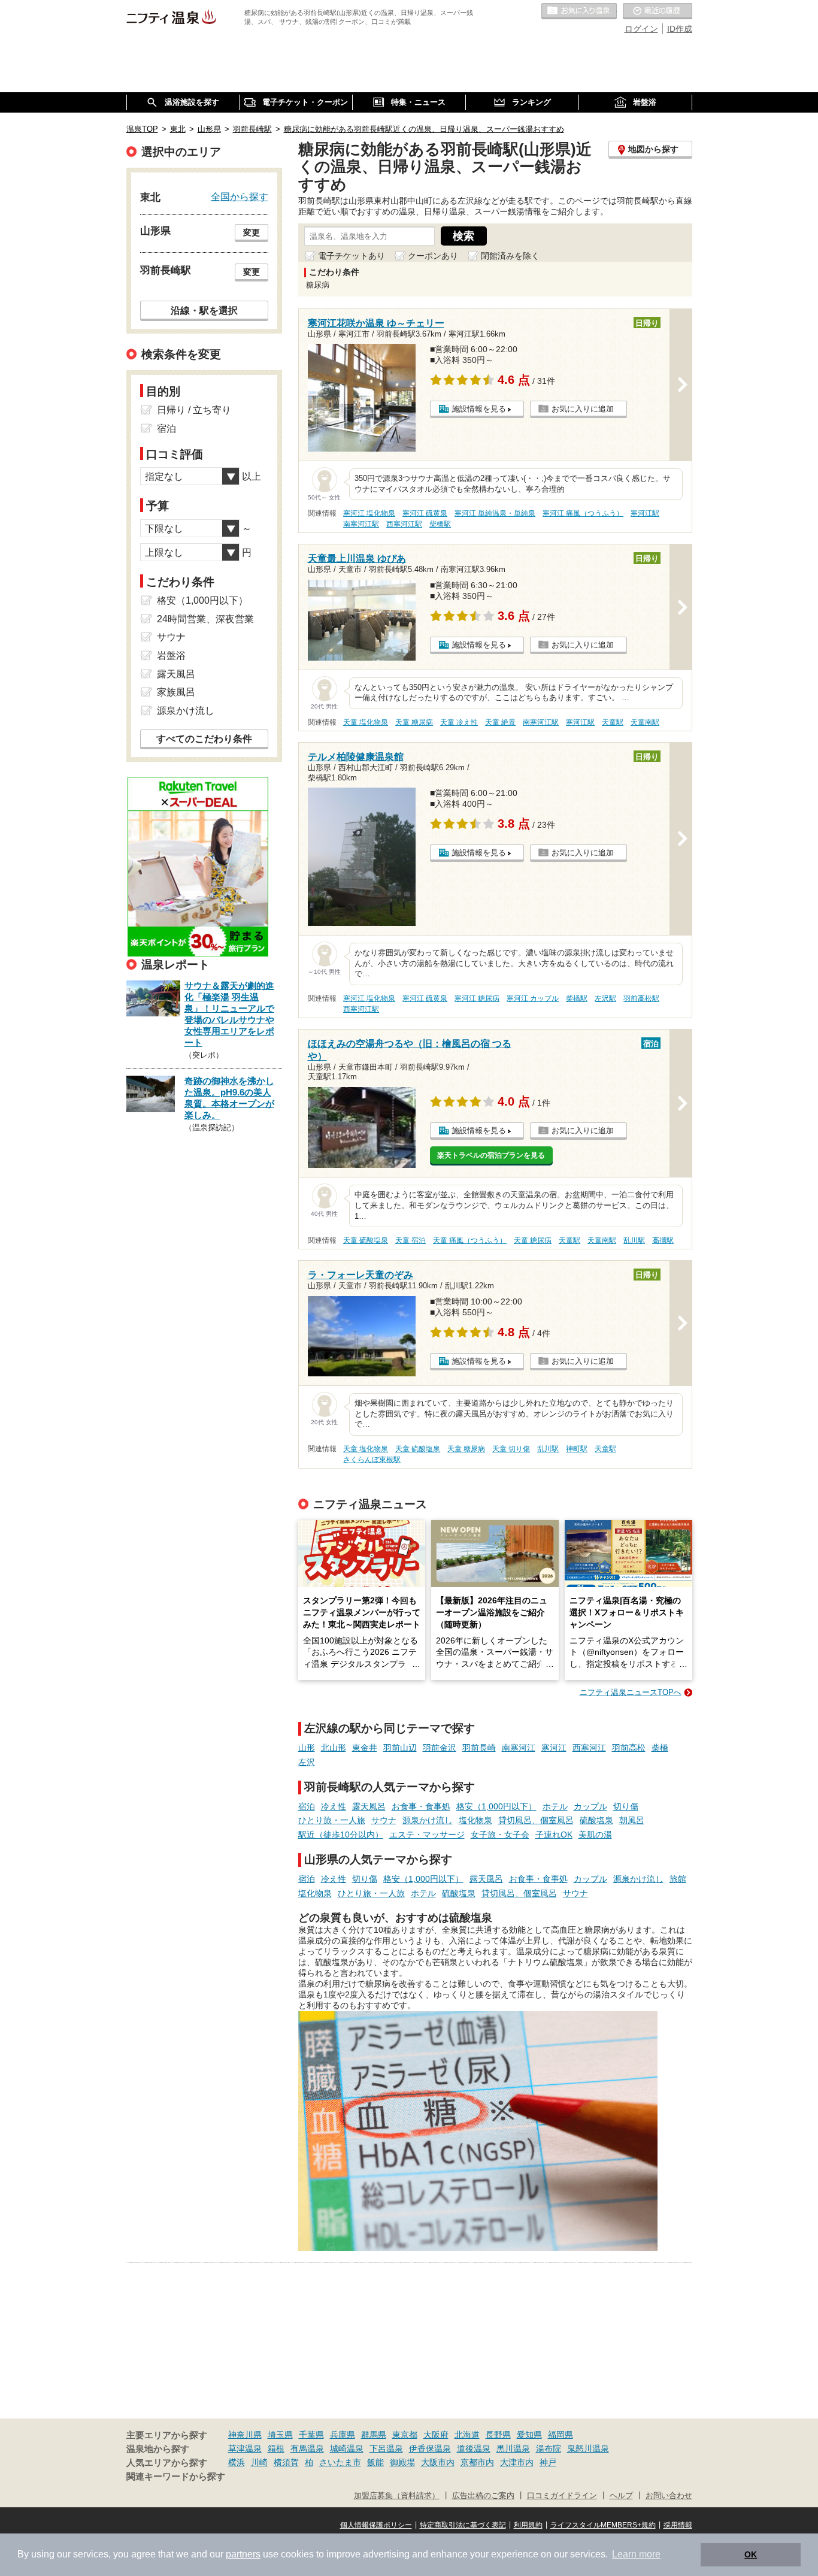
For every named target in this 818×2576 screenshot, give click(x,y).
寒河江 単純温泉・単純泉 (495, 513)
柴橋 (660, 1748)
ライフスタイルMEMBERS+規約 (603, 2525)
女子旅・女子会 (500, 1835)
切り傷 (626, 1806)
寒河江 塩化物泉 (369, 513)
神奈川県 (245, 2435)
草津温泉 (245, 2448)
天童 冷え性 (459, 722)
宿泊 (307, 1806)
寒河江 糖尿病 (477, 998)
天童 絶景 (500, 722)
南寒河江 (519, 1748)
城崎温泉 (347, 2448)
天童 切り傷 (511, 1449)
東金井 (365, 1748)
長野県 (498, 2435)
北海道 (467, 2435)
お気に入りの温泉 (579, 11)
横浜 (237, 2462)
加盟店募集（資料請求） (397, 2496)
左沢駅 (605, 998)
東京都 (405, 2435)
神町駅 (577, 1449)
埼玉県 (280, 2435)
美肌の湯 (595, 1835)
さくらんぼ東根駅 (372, 1460)
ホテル (555, 1806)
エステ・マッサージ (427, 1835)
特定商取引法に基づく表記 (463, 2525)
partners (243, 2554)
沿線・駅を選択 (204, 310)
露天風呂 (369, 1806)
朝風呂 (632, 1820)
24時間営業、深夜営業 (205, 619)
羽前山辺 (400, 1748)
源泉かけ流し (428, 1820)
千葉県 (311, 2435)
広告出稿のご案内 (483, 2496)
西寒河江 (589, 1748)
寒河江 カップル (533, 998)
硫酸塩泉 (596, 1820)
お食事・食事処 (421, 1806)
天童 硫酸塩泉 (366, 1240)
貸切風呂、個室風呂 (536, 1820)
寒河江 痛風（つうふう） (583, 513)
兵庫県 (343, 2435)
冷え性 (334, 1806)
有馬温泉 (307, 2448)
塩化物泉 (475, 1820)
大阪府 (436, 2435)
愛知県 (529, 2435)
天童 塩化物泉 (366, 722)
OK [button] (751, 2554)
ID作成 (680, 29)
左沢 (307, 1762)
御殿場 (402, 2462)
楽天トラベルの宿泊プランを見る (491, 1155)
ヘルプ (621, 2496)
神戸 (548, 2462)
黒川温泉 (513, 2448)
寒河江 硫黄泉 (425, 513)
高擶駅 (663, 1240)
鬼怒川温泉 (588, 2448)
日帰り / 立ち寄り (194, 410)
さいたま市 (340, 2462)
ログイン (641, 29)
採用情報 (678, 2525)
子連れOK (554, 1835)
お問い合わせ (669, 2496)
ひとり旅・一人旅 (332, 1820)
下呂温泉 (386, 2448)
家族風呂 (176, 692)
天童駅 (613, 722)
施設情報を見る (479, 409)
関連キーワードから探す (176, 2477)
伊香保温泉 (430, 2448)
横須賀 (286, 2462)
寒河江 (554, 1748)
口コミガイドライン (562, 2496)
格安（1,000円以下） (496, 1806)
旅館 (678, 1879)
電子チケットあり (352, 256)
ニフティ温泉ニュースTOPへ (631, 1692)
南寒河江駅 (361, 524)
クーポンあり (433, 256)
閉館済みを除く (510, 256)
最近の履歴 (658, 11)
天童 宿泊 (410, 1240)
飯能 (375, 2462)
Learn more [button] (636, 2554)
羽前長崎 (479, 1748)
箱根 (276, 2448)
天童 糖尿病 (414, 722)
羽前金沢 (440, 1748)
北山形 (334, 1748)
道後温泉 (474, 2448)
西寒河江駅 (404, 524)
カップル (590, 1806)
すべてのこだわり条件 (204, 739)
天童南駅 (645, 722)
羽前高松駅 (641, 998)
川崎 (259, 2462)
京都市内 (477, 2462)
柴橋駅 (440, 524)
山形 (307, 1748)
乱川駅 (634, 1240)
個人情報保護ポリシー (376, 2525)
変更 (252, 232)
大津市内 (517, 2462)
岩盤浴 (171, 656)
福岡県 (561, 2435)
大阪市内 (438, 2462)
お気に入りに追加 (583, 409)
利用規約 (528, 2525)
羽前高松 (629, 1748)
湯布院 (549, 2448)
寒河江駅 (645, 513)
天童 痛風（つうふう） (470, 1240)
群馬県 (374, 2435)
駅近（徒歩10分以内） (341, 1835)
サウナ (384, 1820)
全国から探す (240, 196)
